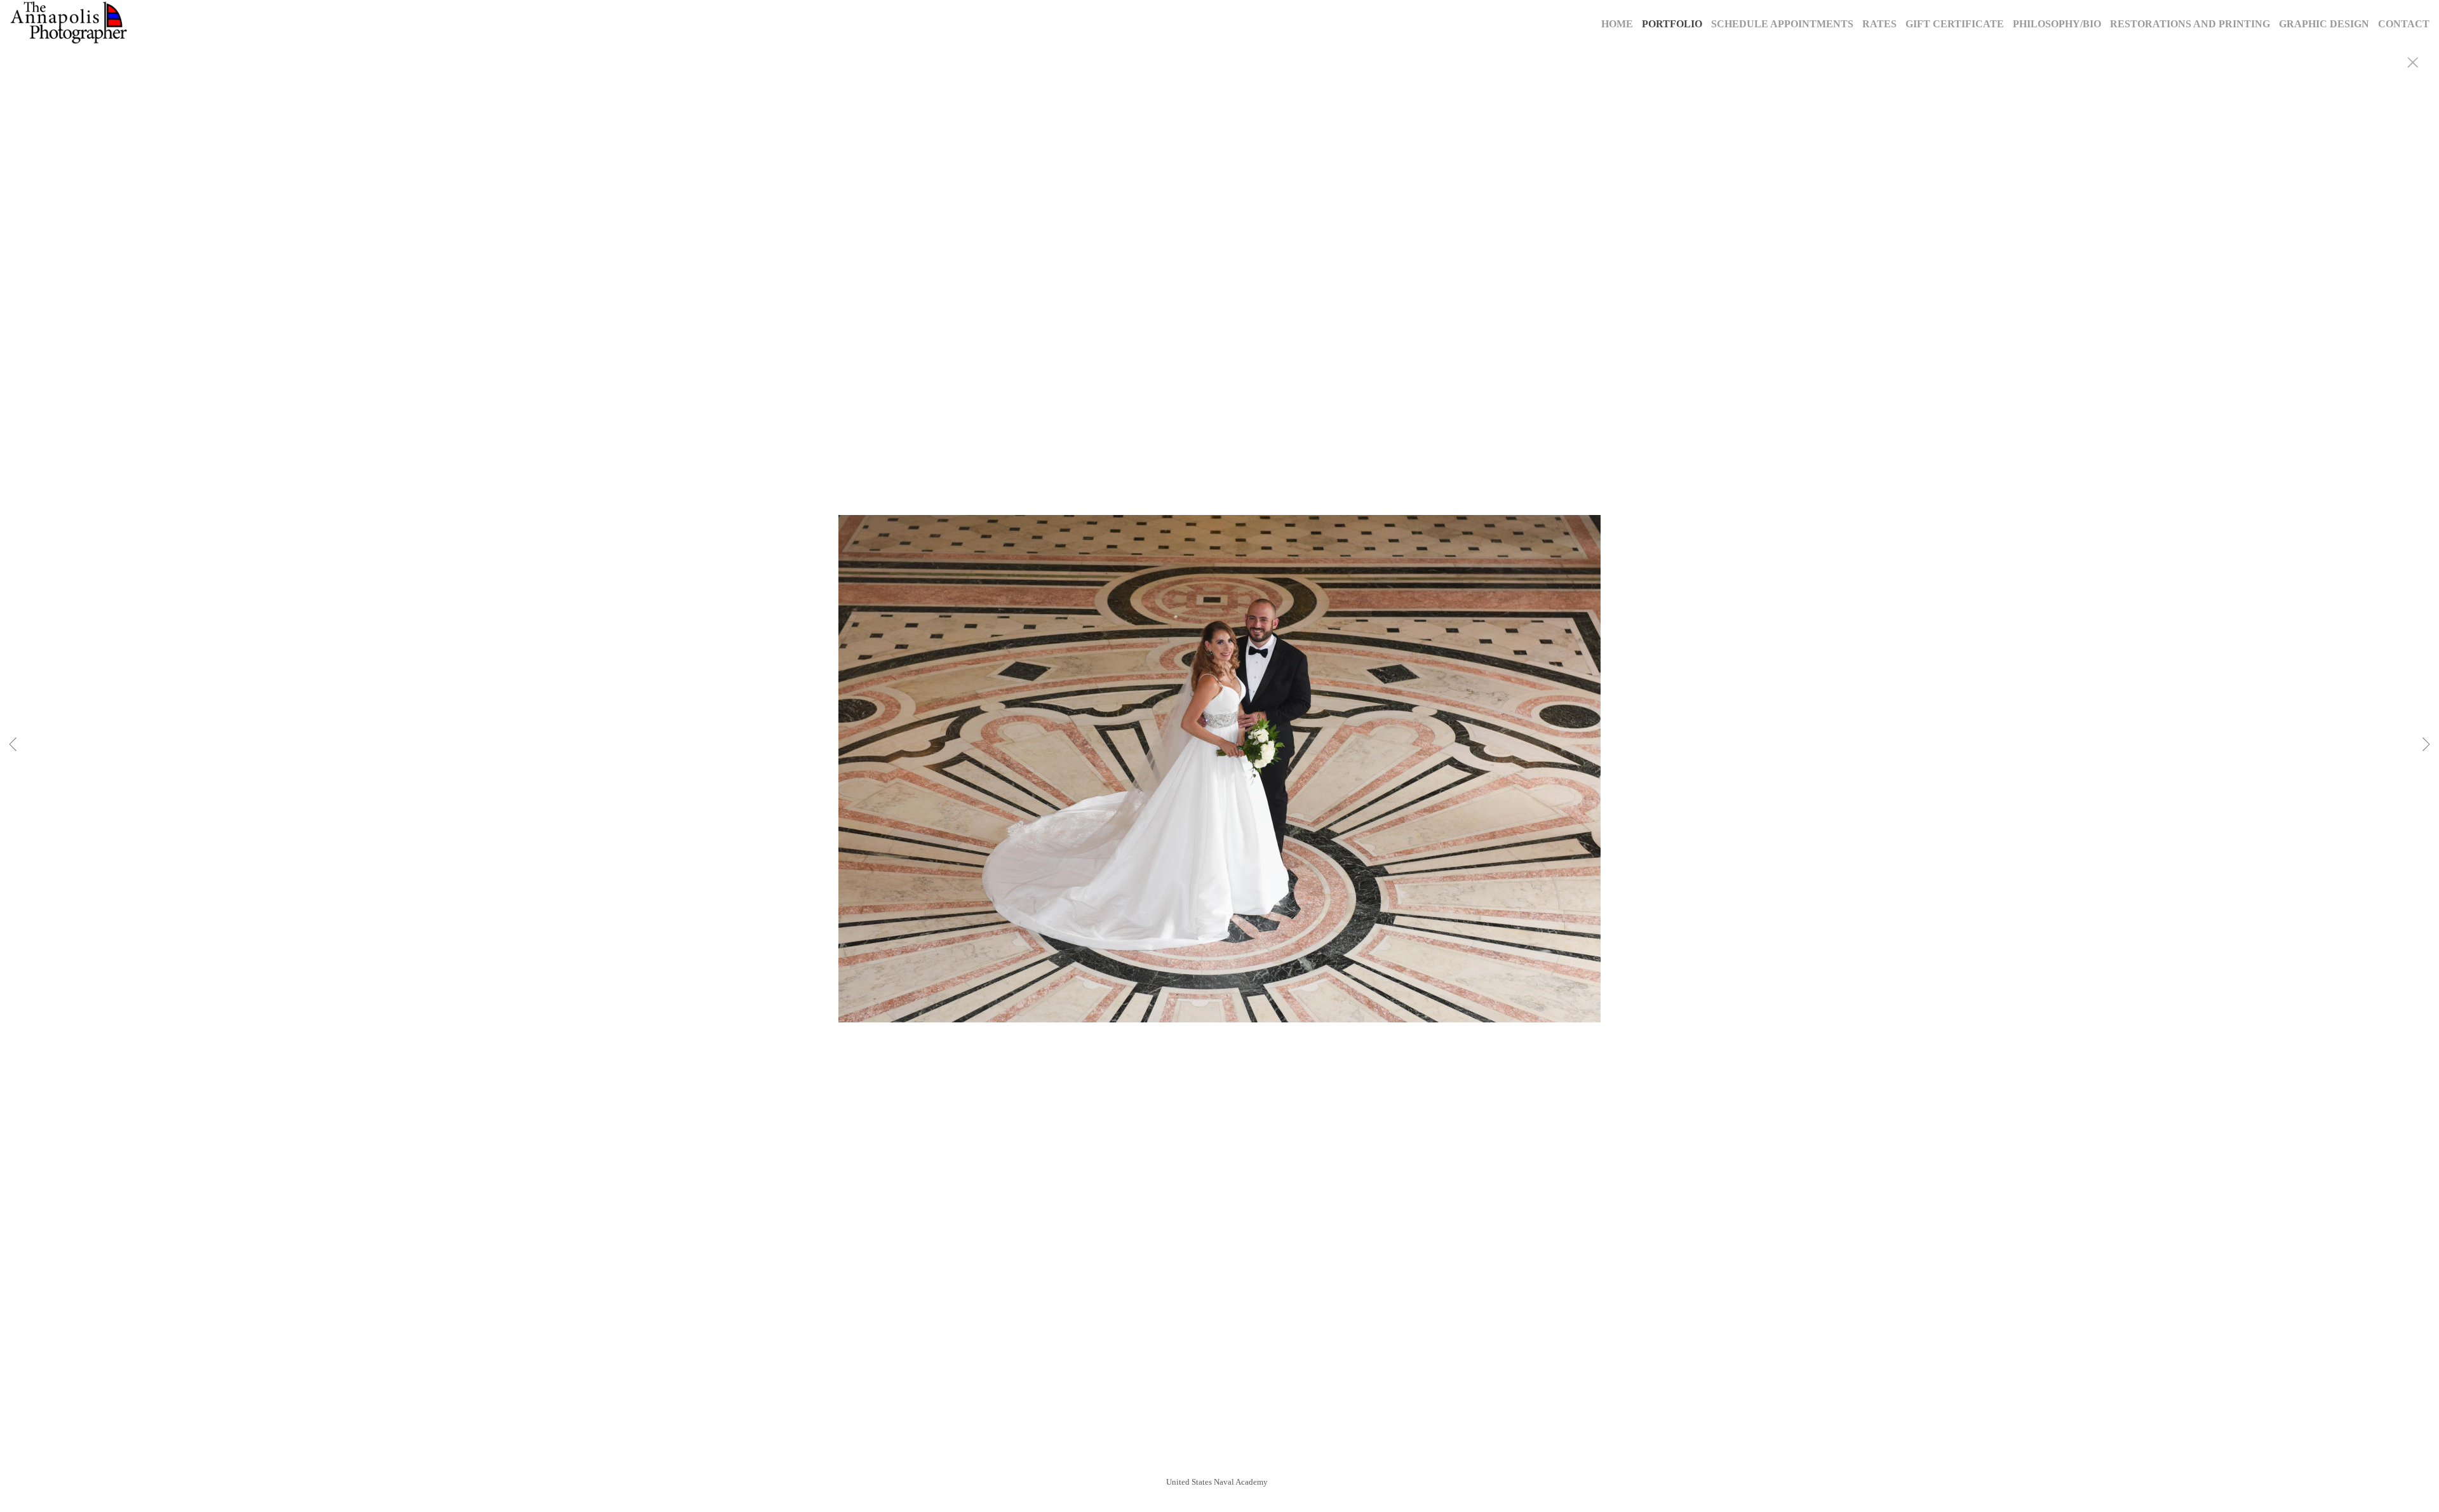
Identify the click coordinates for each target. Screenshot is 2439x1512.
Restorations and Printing (2190, 24)
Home (1617, 24)
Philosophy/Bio (2057, 24)
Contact (2404, 24)
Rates (1879, 24)
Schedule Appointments (1782, 24)
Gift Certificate (1955, 24)
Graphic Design (2324, 24)
